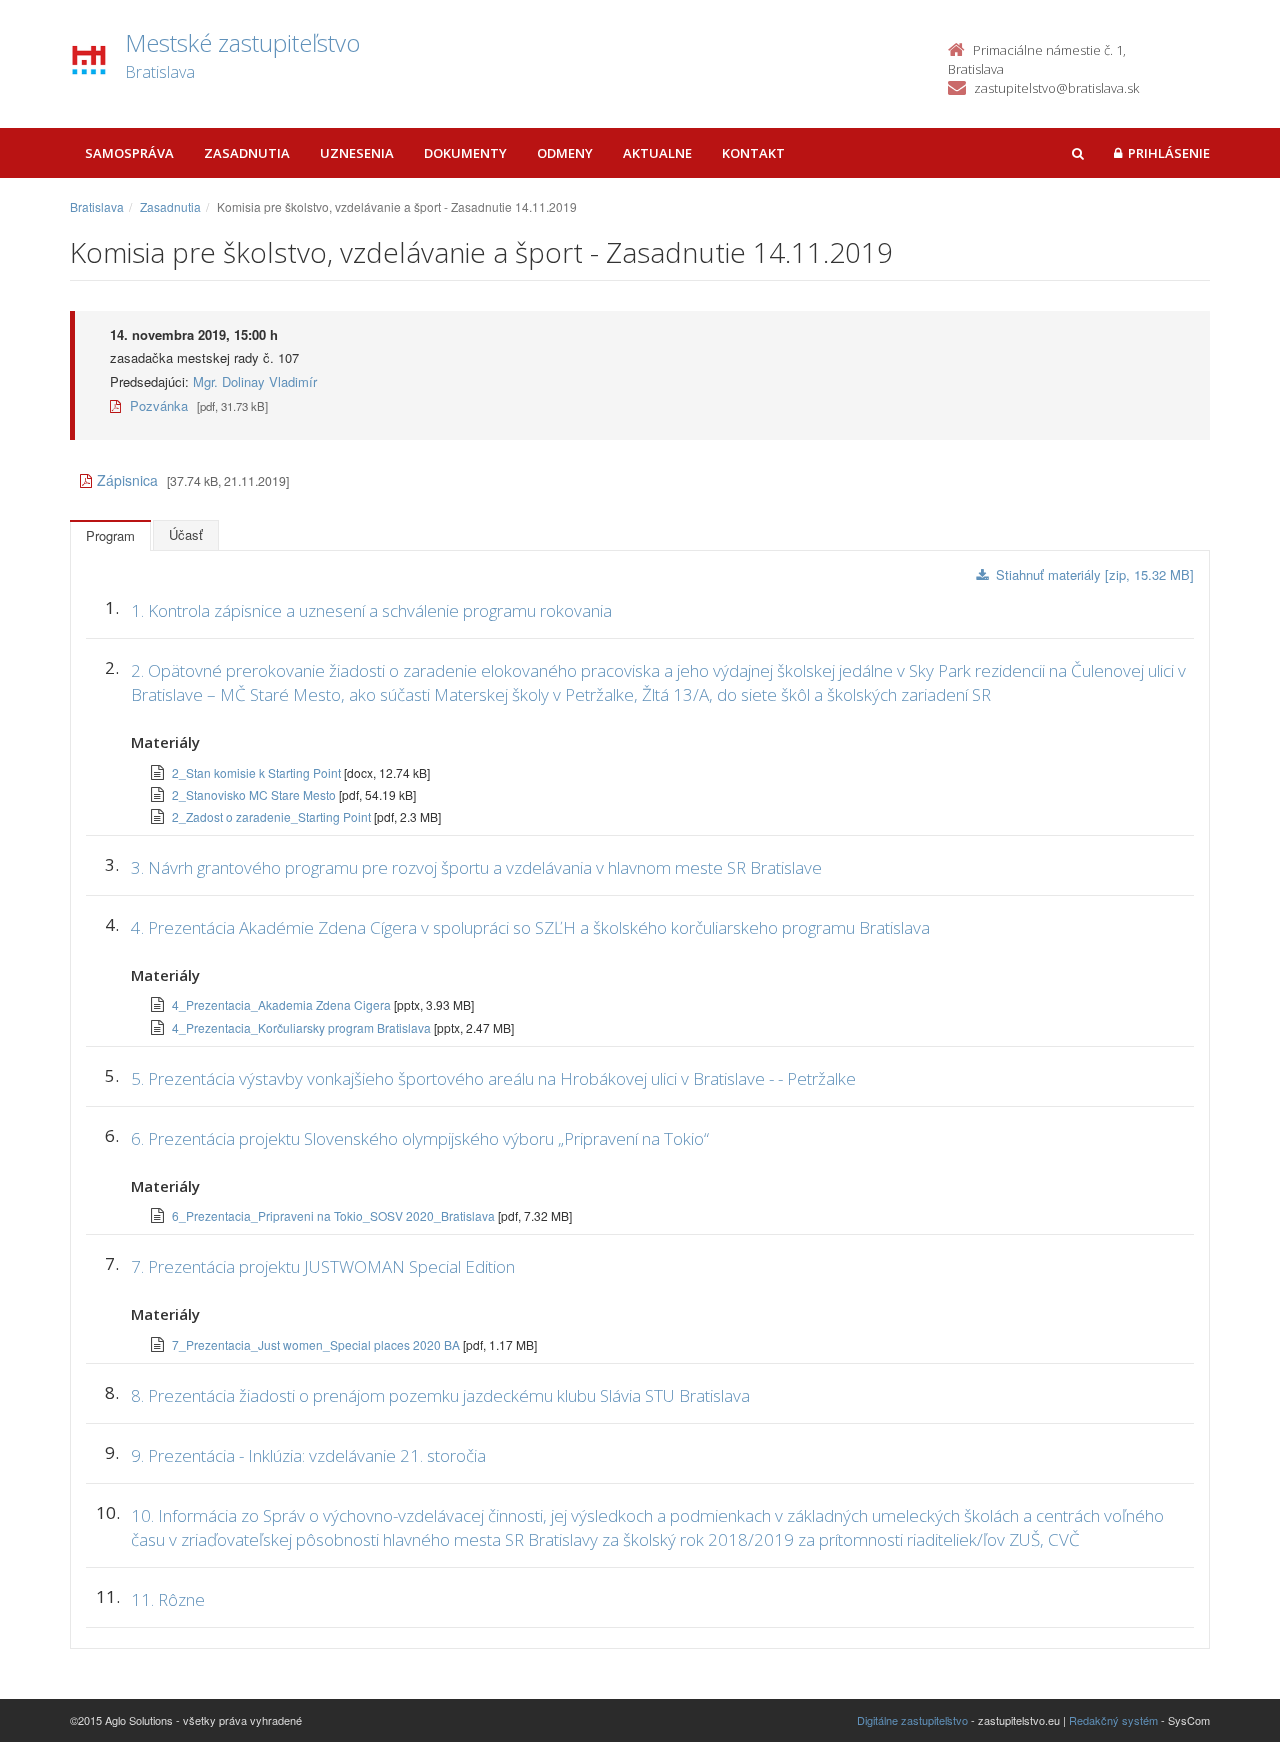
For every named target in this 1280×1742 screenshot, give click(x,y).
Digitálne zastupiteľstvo (912, 1720)
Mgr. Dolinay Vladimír (255, 381)
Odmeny (565, 153)
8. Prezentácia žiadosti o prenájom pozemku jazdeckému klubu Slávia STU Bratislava (440, 1395)
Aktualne (657, 153)
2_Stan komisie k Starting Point (258, 772)
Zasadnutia (247, 153)
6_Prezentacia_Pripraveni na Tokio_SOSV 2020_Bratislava (335, 1215)
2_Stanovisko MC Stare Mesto (255, 794)
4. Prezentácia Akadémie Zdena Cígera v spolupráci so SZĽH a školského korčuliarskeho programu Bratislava (530, 927)
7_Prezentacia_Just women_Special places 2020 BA (317, 1344)
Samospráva (129, 153)
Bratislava (97, 206)
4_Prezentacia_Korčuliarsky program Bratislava (303, 1027)
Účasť (186, 534)
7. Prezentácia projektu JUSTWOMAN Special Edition (323, 1266)
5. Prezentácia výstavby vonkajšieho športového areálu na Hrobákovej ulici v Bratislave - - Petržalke (493, 1078)
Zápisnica (127, 480)
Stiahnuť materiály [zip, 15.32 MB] (1095, 574)
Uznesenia (357, 153)
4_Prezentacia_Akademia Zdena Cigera (283, 1004)
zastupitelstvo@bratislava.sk (1056, 88)
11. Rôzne (168, 1599)
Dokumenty (465, 153)
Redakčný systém (1113, 1720)
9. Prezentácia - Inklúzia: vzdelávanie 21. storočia (308, 1455)
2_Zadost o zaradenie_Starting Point (273, 816)
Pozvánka (157, 405)
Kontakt (753, 153)
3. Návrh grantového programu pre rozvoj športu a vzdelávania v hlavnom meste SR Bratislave (476, 867)
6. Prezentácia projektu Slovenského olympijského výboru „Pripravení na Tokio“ (420, 1138)
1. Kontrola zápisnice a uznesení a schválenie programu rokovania (371, 610)
